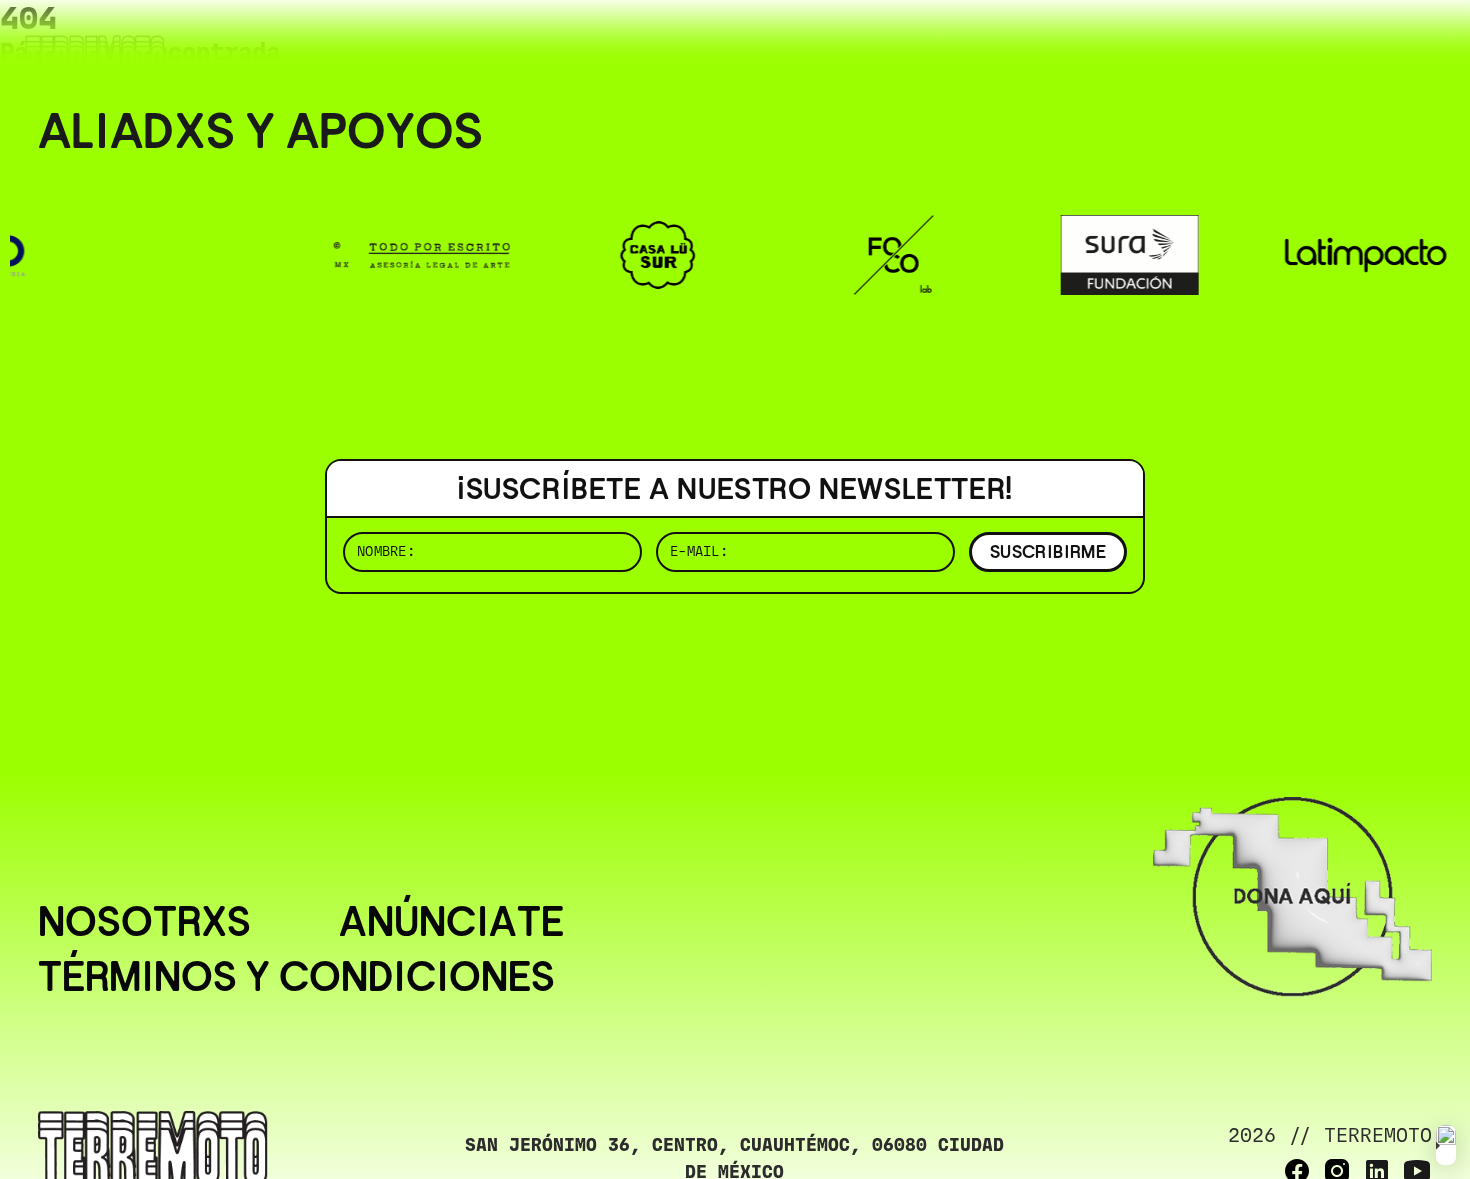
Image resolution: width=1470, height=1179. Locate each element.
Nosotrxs (144, 922)
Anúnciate (451, 922)
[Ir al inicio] (95, 56)
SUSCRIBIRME (1048, 551)
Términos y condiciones (296, 977)
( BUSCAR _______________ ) (1100, 44)
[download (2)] (1446, 1145)
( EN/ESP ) (1360, 44)
